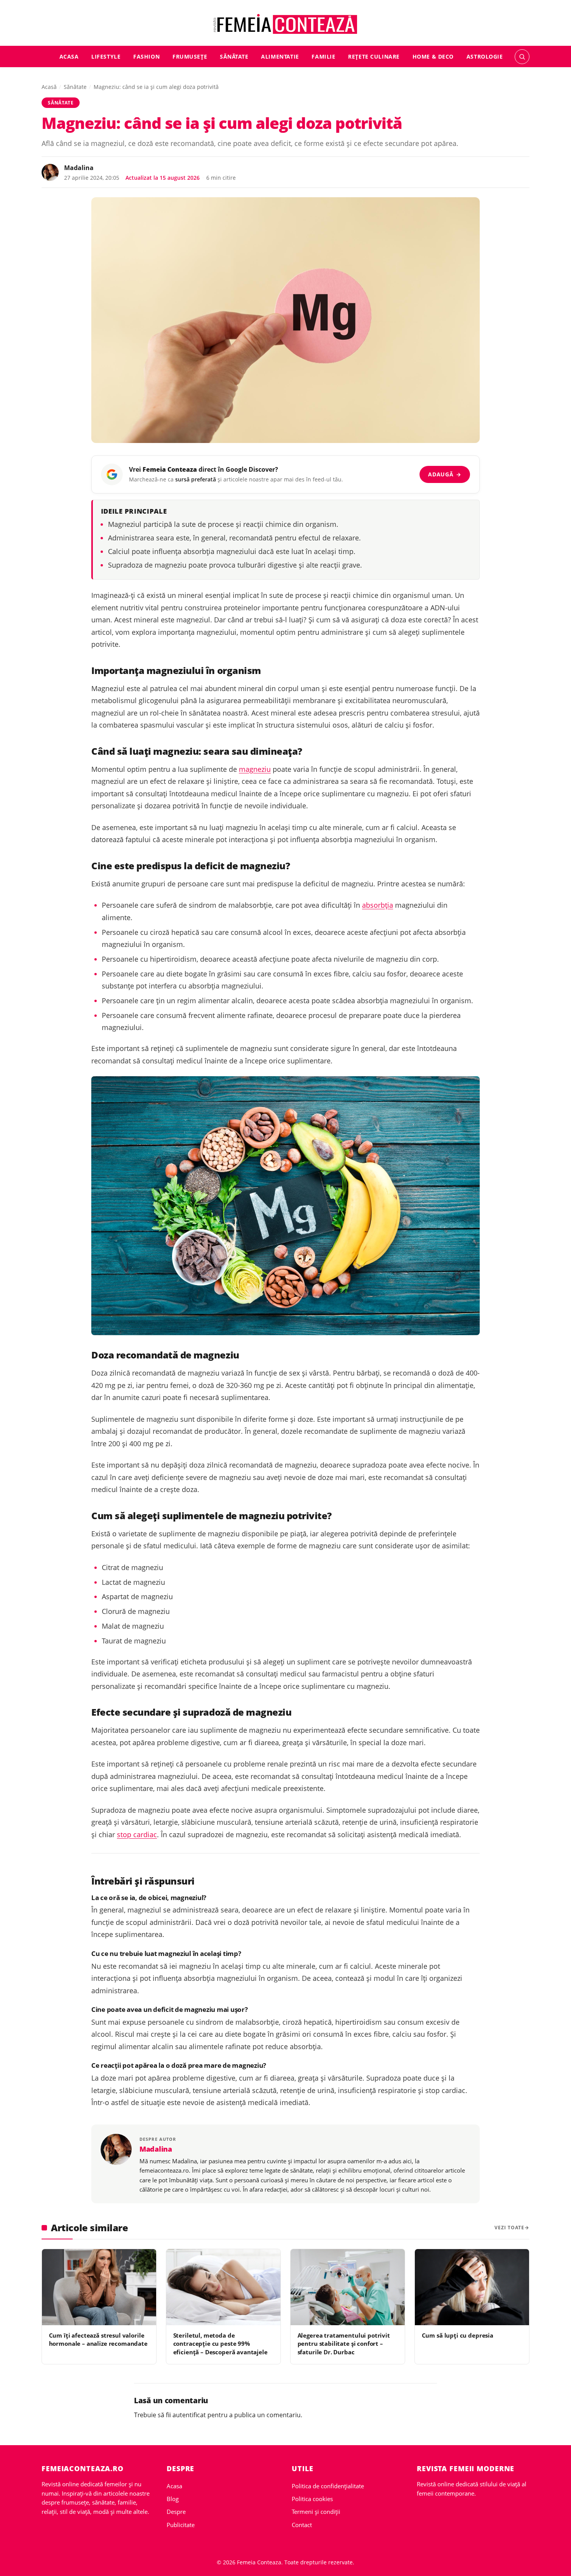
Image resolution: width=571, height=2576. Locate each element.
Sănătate (234, 56)
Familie (323, 56)
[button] (522, 57)
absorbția (378, 905)
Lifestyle (106, 56)
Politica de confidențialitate (328, 2486)
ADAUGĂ (445, 474)
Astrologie (485, 56)
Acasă (49, 87)
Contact (302, 2525)
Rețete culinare (374, 56)
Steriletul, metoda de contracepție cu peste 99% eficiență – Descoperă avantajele (220, 2344)
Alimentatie (280, 56)
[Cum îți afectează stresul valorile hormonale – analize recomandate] (99, 2287)
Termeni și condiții (316, 2512)
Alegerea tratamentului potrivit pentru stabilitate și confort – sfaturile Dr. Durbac (344, 2344)
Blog (173, 2499)
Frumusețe (190, 56)
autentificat (189, 2415)
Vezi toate (509, 2228)
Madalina (79, 168)
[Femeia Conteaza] (286, 24)
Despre (176, 2512)
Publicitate (181, 2525)
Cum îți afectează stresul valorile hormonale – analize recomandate (98, 2339)
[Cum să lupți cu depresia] (472, 2287)
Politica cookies (312, 2499)
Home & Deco (433, 56)
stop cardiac (137, 1834)
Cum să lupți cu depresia (458, 2335)
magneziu (255, 769)
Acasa (69, 56)
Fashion (146, 56)
